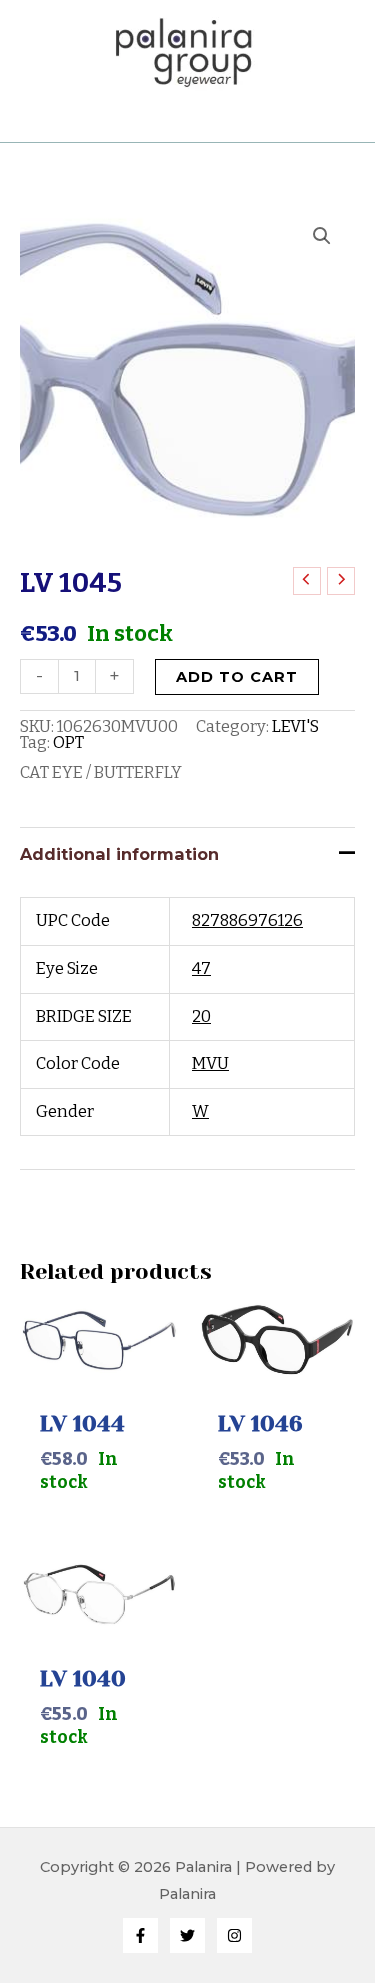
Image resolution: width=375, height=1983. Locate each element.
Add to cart (237, 677)
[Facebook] (140, 1935)
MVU (210, 1063)
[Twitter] (187, 1935)
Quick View (98, 1362)
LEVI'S (295, 726)
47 (201, 968)
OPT (68, 742)
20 (201, 1016)
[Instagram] (234, 1935)
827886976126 (247, 920)
